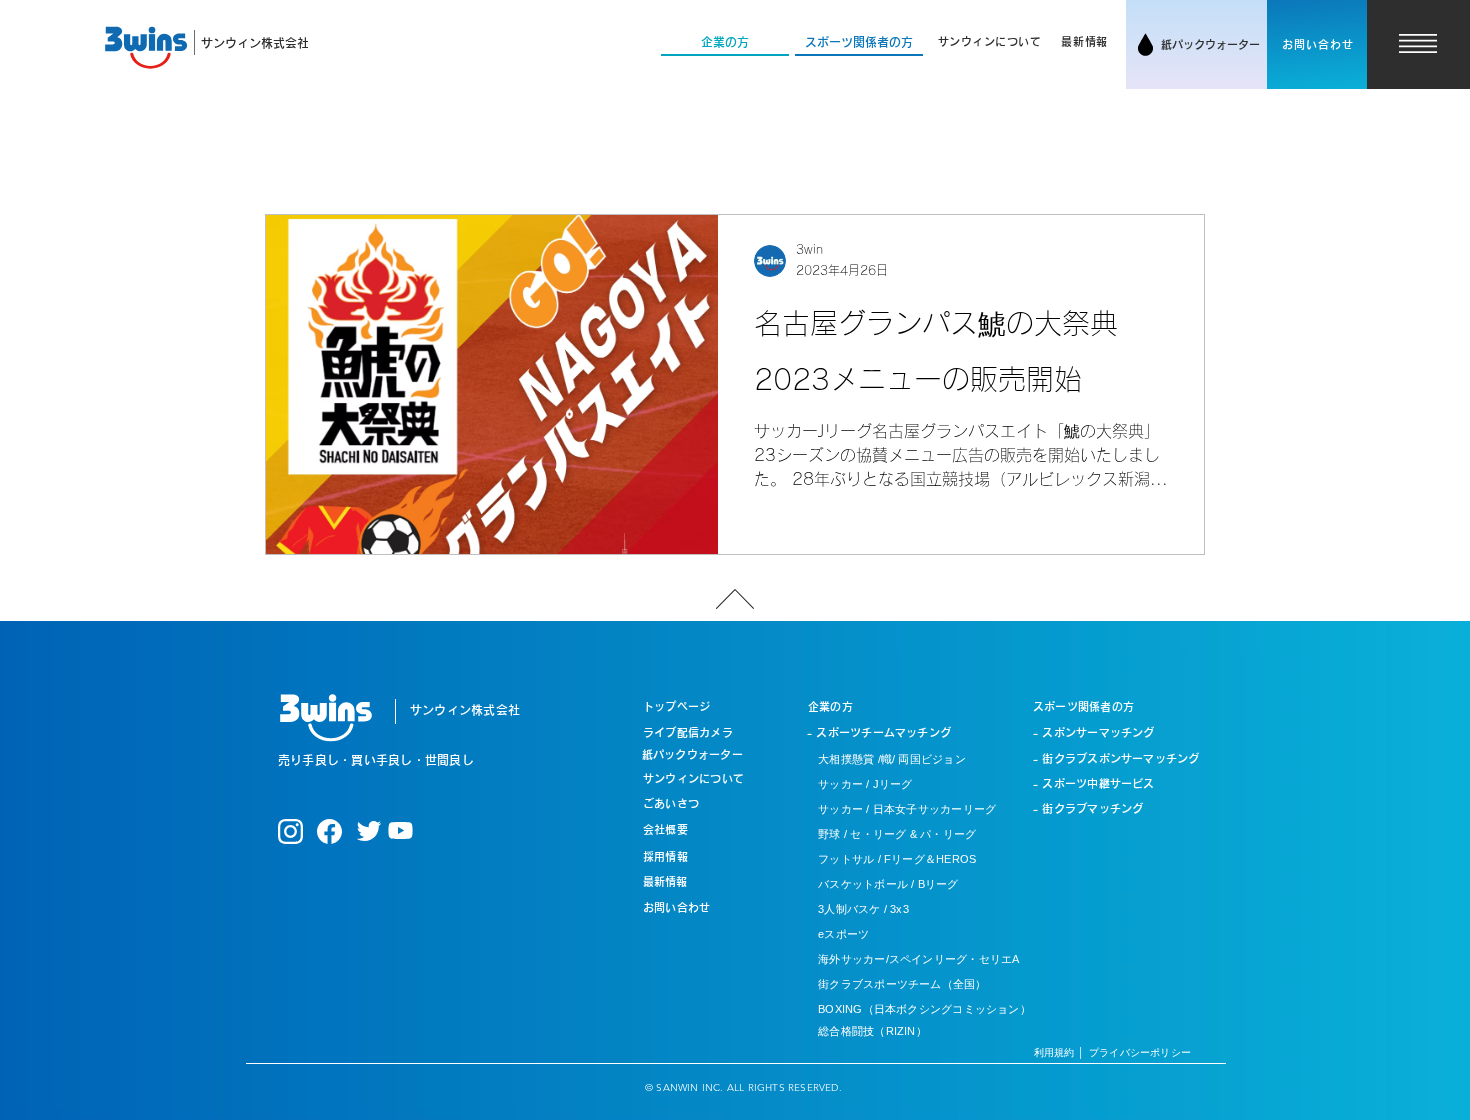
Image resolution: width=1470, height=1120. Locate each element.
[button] (990, 42)
